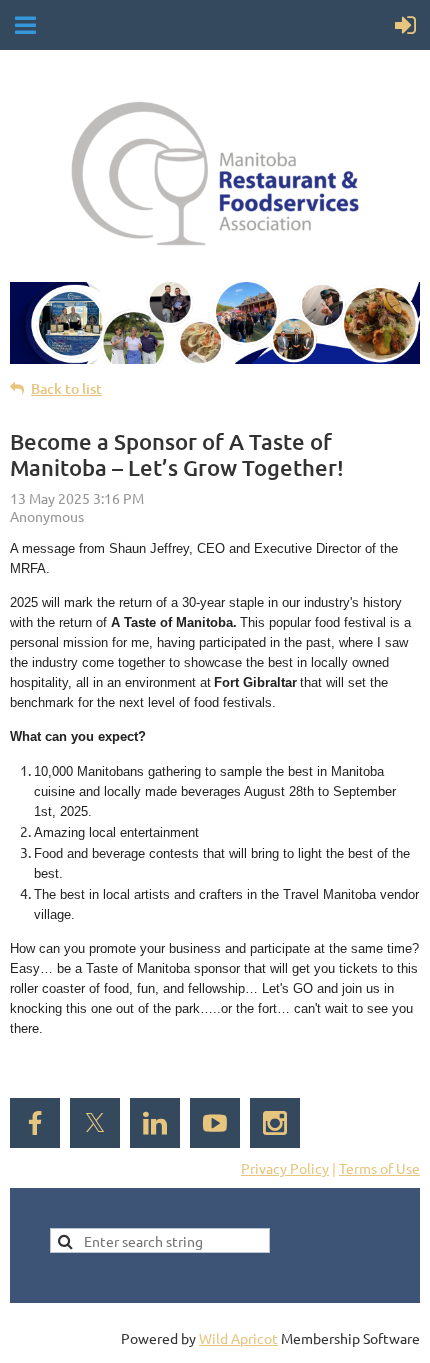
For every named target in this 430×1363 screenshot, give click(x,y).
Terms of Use (379, 1168)
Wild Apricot (238, 1338)
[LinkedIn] (155, 1123)
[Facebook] (35, 1123)
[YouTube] (215, 1123)
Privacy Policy (285, 1168)
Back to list (66, 388)
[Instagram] (275, 1123)
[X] (95, 1123)
